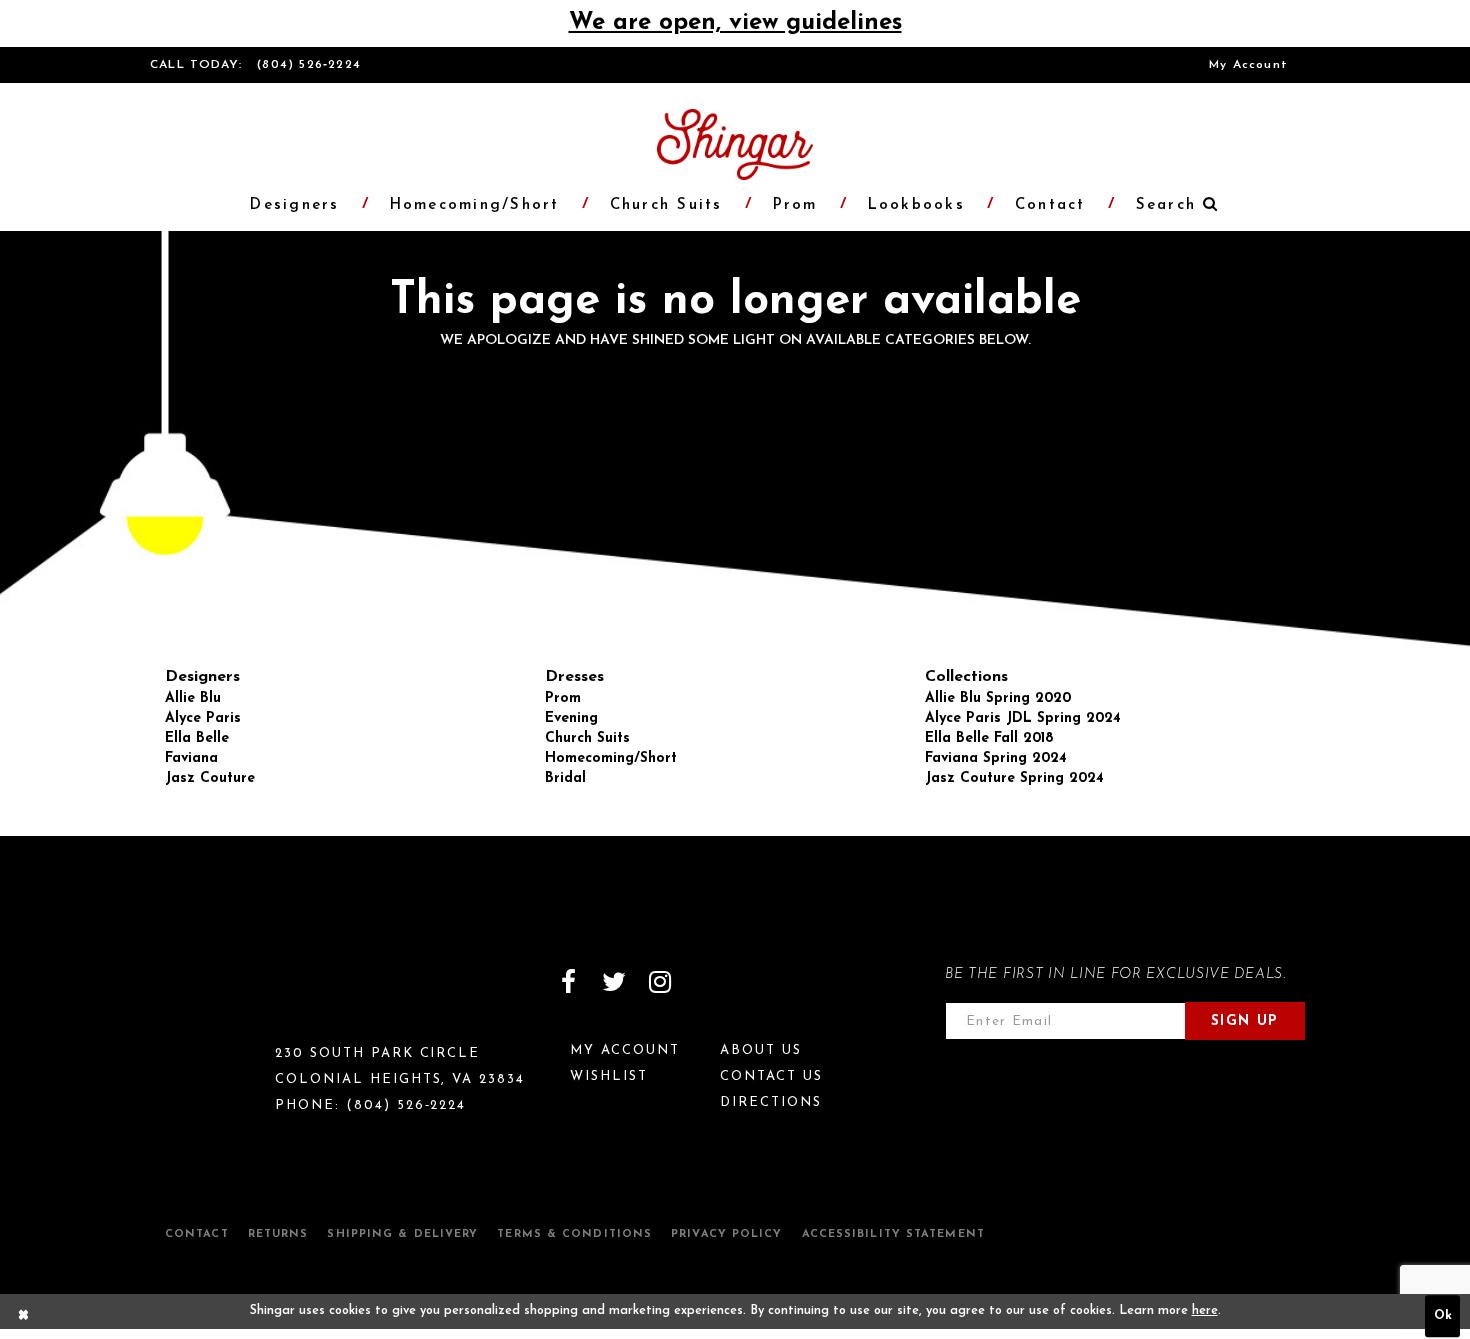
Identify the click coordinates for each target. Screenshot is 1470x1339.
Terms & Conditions (574, 1234)
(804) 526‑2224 (309, 65)
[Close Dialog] (24, 1316)
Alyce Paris (203, 718)
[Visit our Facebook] (568, 982)
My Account (1248, 65)
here (1205, 1311)
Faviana (191, 758)
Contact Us (771, 1076)
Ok (1443, 1316)
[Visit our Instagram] (660, 982)
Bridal (565, 778)
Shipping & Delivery (402, 1234)
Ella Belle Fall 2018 (989, 738)
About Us (761, 1050)
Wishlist (609, 1076)
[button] (1167, 205)
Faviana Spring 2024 (996, 758)
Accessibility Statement (893, 1234)
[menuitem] (1248, 65)
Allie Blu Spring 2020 (998, 698)
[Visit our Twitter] (614, 982)
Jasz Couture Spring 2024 (1014, 778)
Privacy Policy (726, 1234)
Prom (563, 698)
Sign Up (1245, 1021)
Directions (771, 1102)
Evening (571, 718)
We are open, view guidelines (735, 23)
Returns (278, 1234)
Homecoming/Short (611, 758)
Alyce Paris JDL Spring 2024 (1023, 718)
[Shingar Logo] (236, 995)
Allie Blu (193, 698)
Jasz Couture (210, 778)
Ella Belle (197, 738)
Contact (197, 1234)
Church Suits (587, 738)
